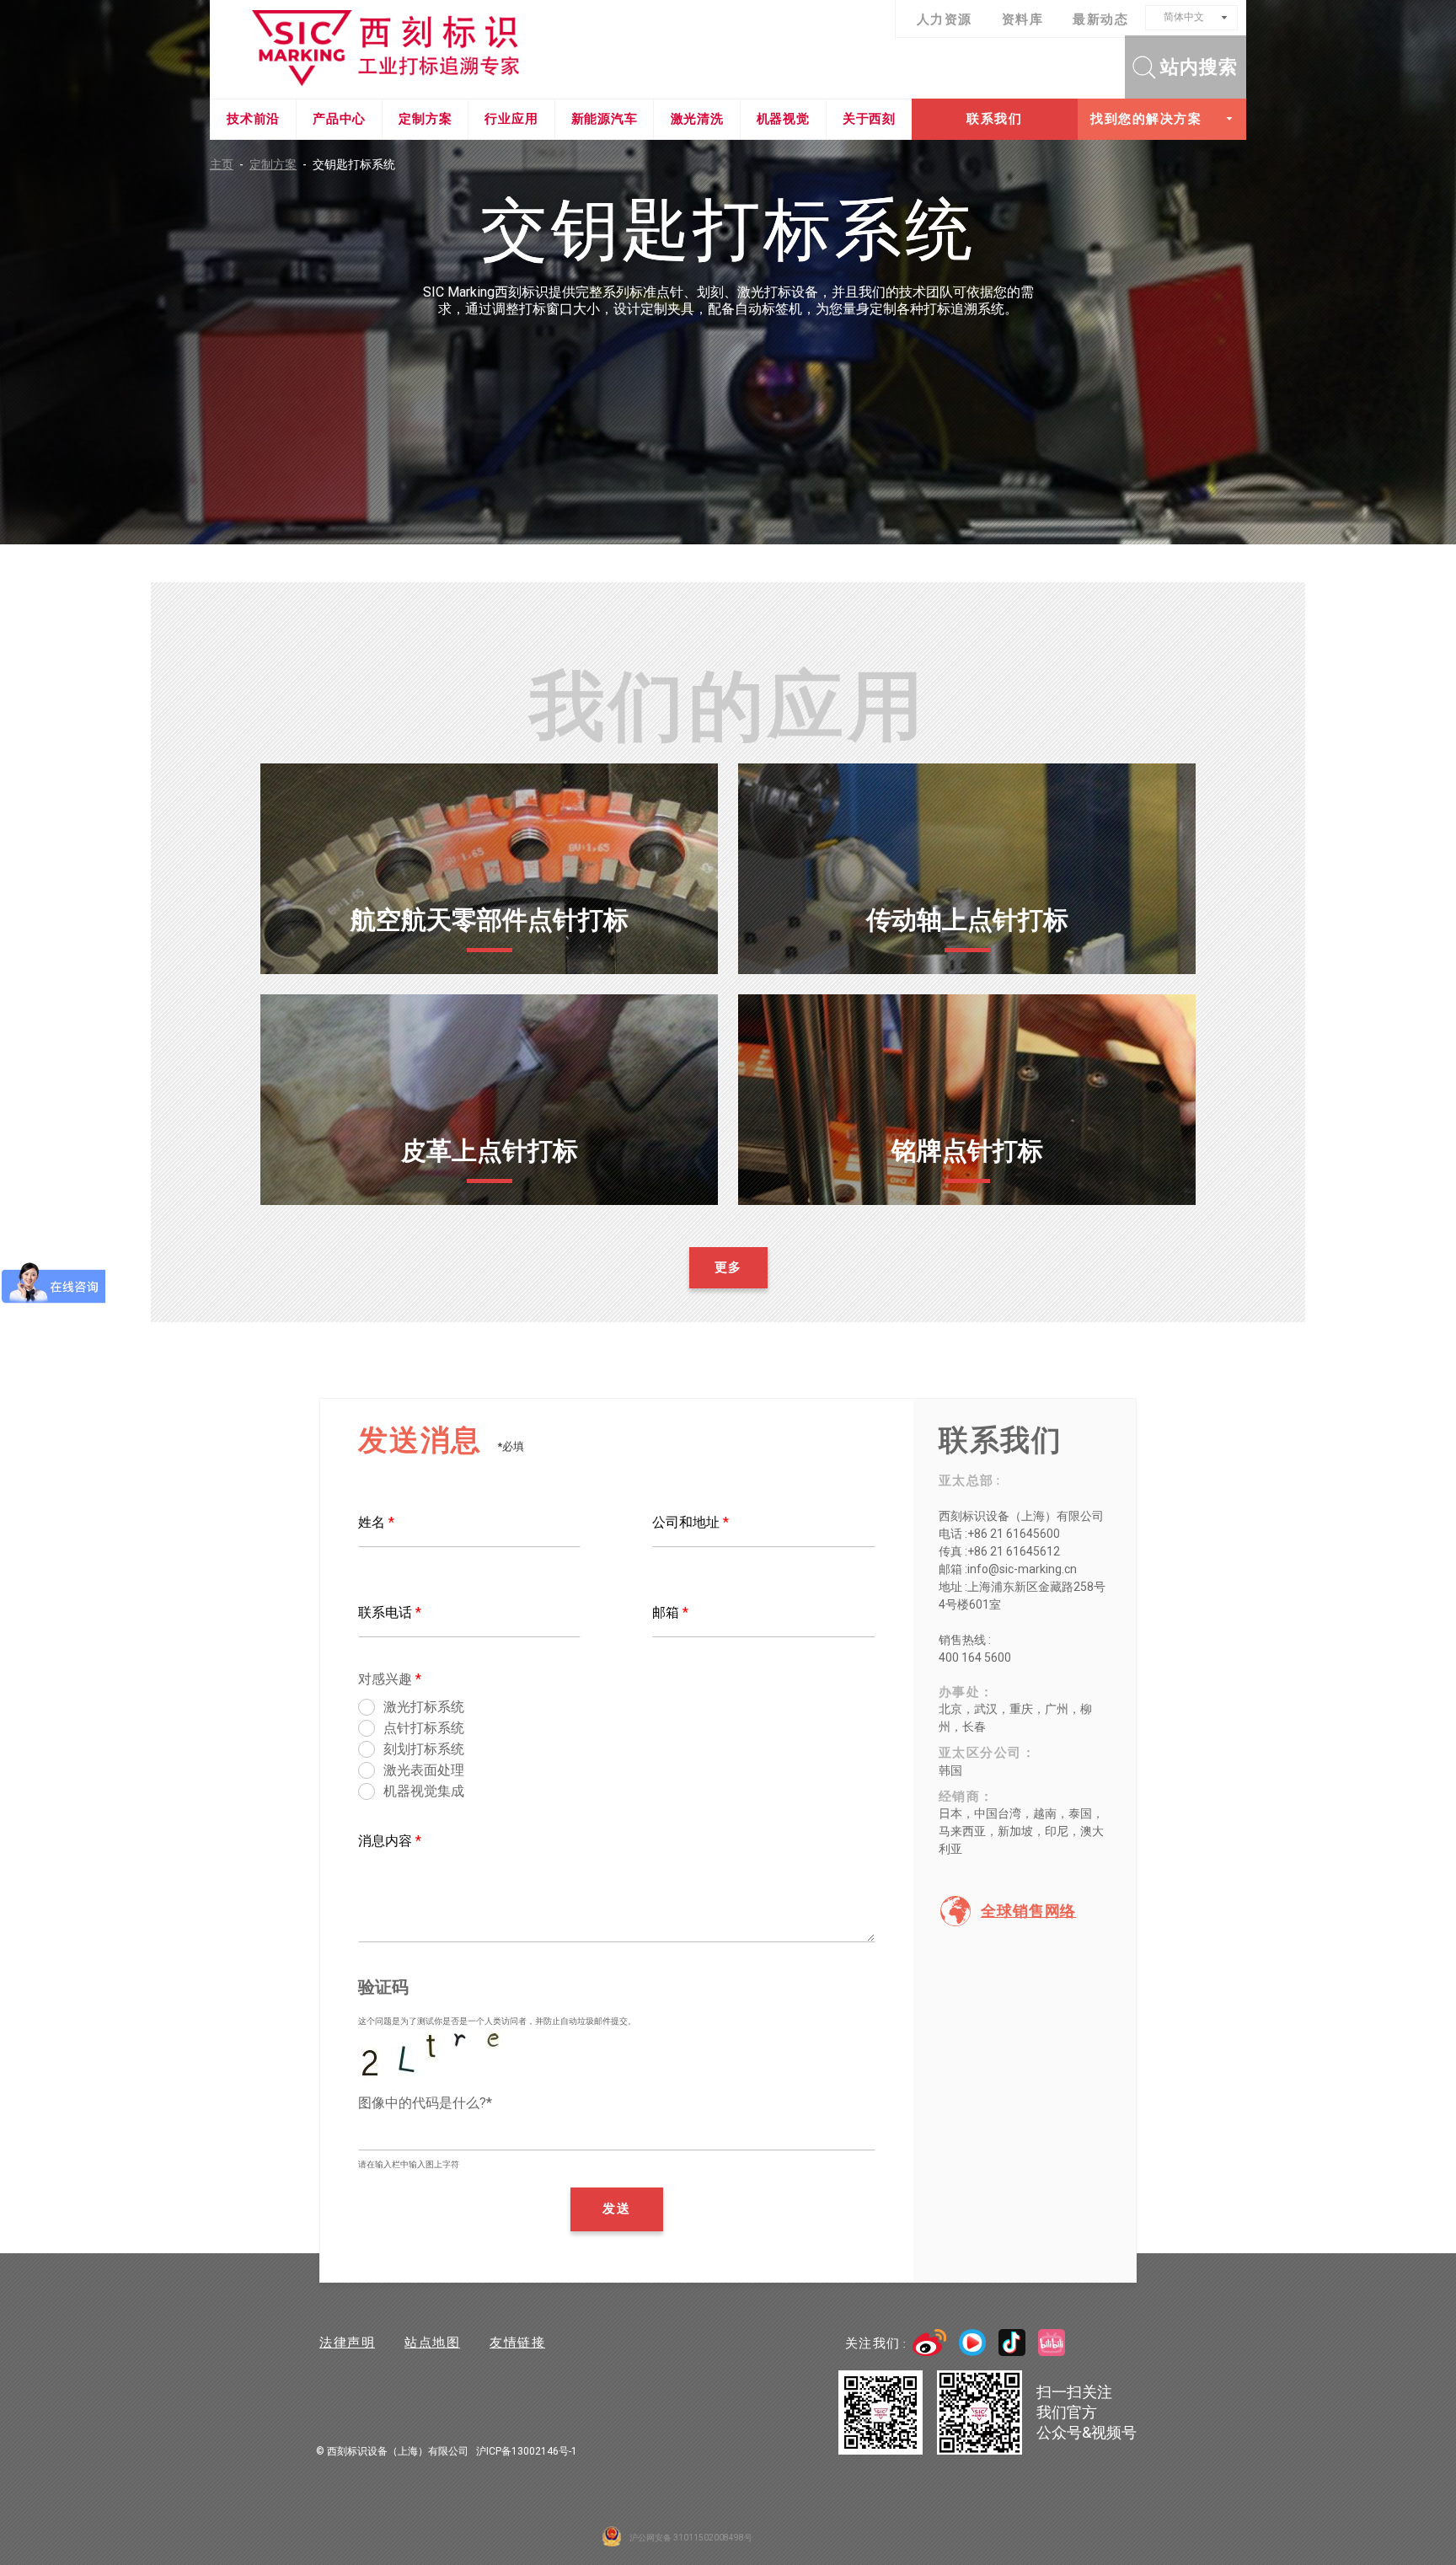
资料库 (1023, 19)
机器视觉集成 (424, 1791)
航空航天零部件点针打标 (490, 920)
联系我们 (994, 119)
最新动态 (1100, 19)
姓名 (376, 1522)
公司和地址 (691, 1522)
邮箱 (670, 1612)
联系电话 (390, 1612)
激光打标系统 (424, 1707)
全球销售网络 (1028, 1911)
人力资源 (945, 19)
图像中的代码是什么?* (425, 2103)
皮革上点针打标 (490, 1151)
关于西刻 (869, 119)
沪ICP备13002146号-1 (527, 2451)
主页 (227, 164)
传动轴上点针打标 (967, 920)
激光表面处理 (424, 1770)
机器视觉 (783, 119)
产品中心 (339, 119)
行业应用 (511, 119)
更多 (489, 965)
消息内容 (390, 1841)
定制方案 (425, 119)
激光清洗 (697, 119)
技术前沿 (253, 119)
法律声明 (347, 2343)
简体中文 (1184, 17)
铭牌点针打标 (967, 1151)
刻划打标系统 (424, 1749)
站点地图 (432, 2343)
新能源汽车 (605, 119)
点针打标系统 (424, 1728)
